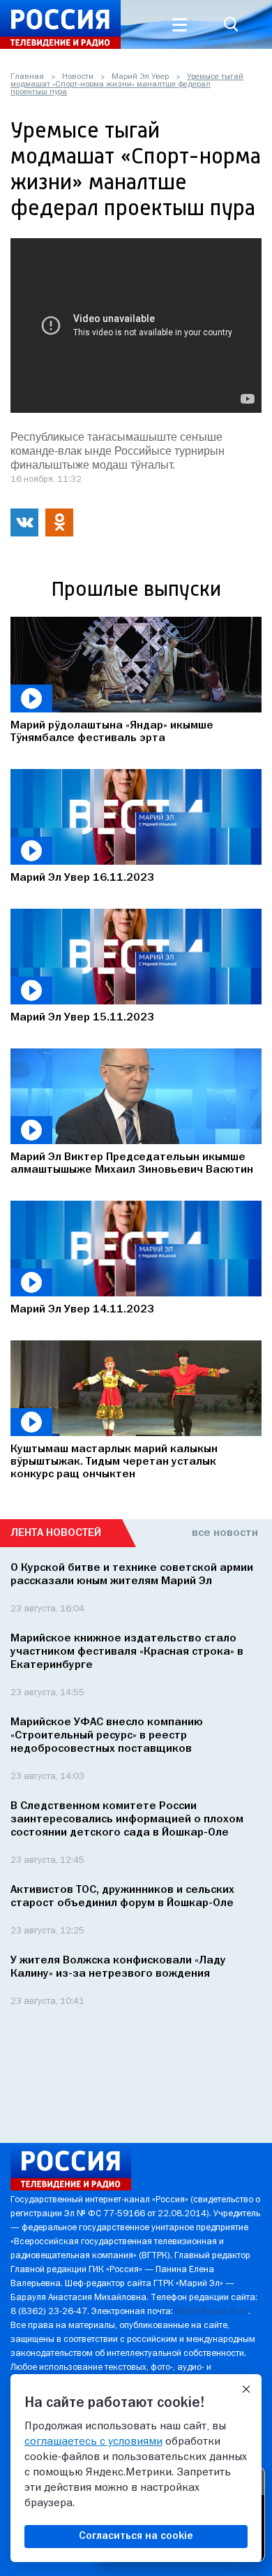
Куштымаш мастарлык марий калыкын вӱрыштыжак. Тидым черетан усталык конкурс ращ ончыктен (114, 1462)
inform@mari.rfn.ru (212, 2312)
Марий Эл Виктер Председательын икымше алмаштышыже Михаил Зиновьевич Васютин (132, 1164)
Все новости (225, 1533)
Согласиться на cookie (136, 2536)
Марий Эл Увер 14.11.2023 (82, 1310)
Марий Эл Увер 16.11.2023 (82, 878)
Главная (27, 77)
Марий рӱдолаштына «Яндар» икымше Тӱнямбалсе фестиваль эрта (112, 732)
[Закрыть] (246, 2390)
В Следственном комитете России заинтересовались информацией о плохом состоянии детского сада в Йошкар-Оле (127, 1820)
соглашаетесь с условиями (93, 2442)
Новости (78, 77)
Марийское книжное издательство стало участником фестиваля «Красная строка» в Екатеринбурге (127, 1652)
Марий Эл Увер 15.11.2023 (82, 1018)
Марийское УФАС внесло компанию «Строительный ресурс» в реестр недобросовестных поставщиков (107, 1736)
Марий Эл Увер (140, 77)
